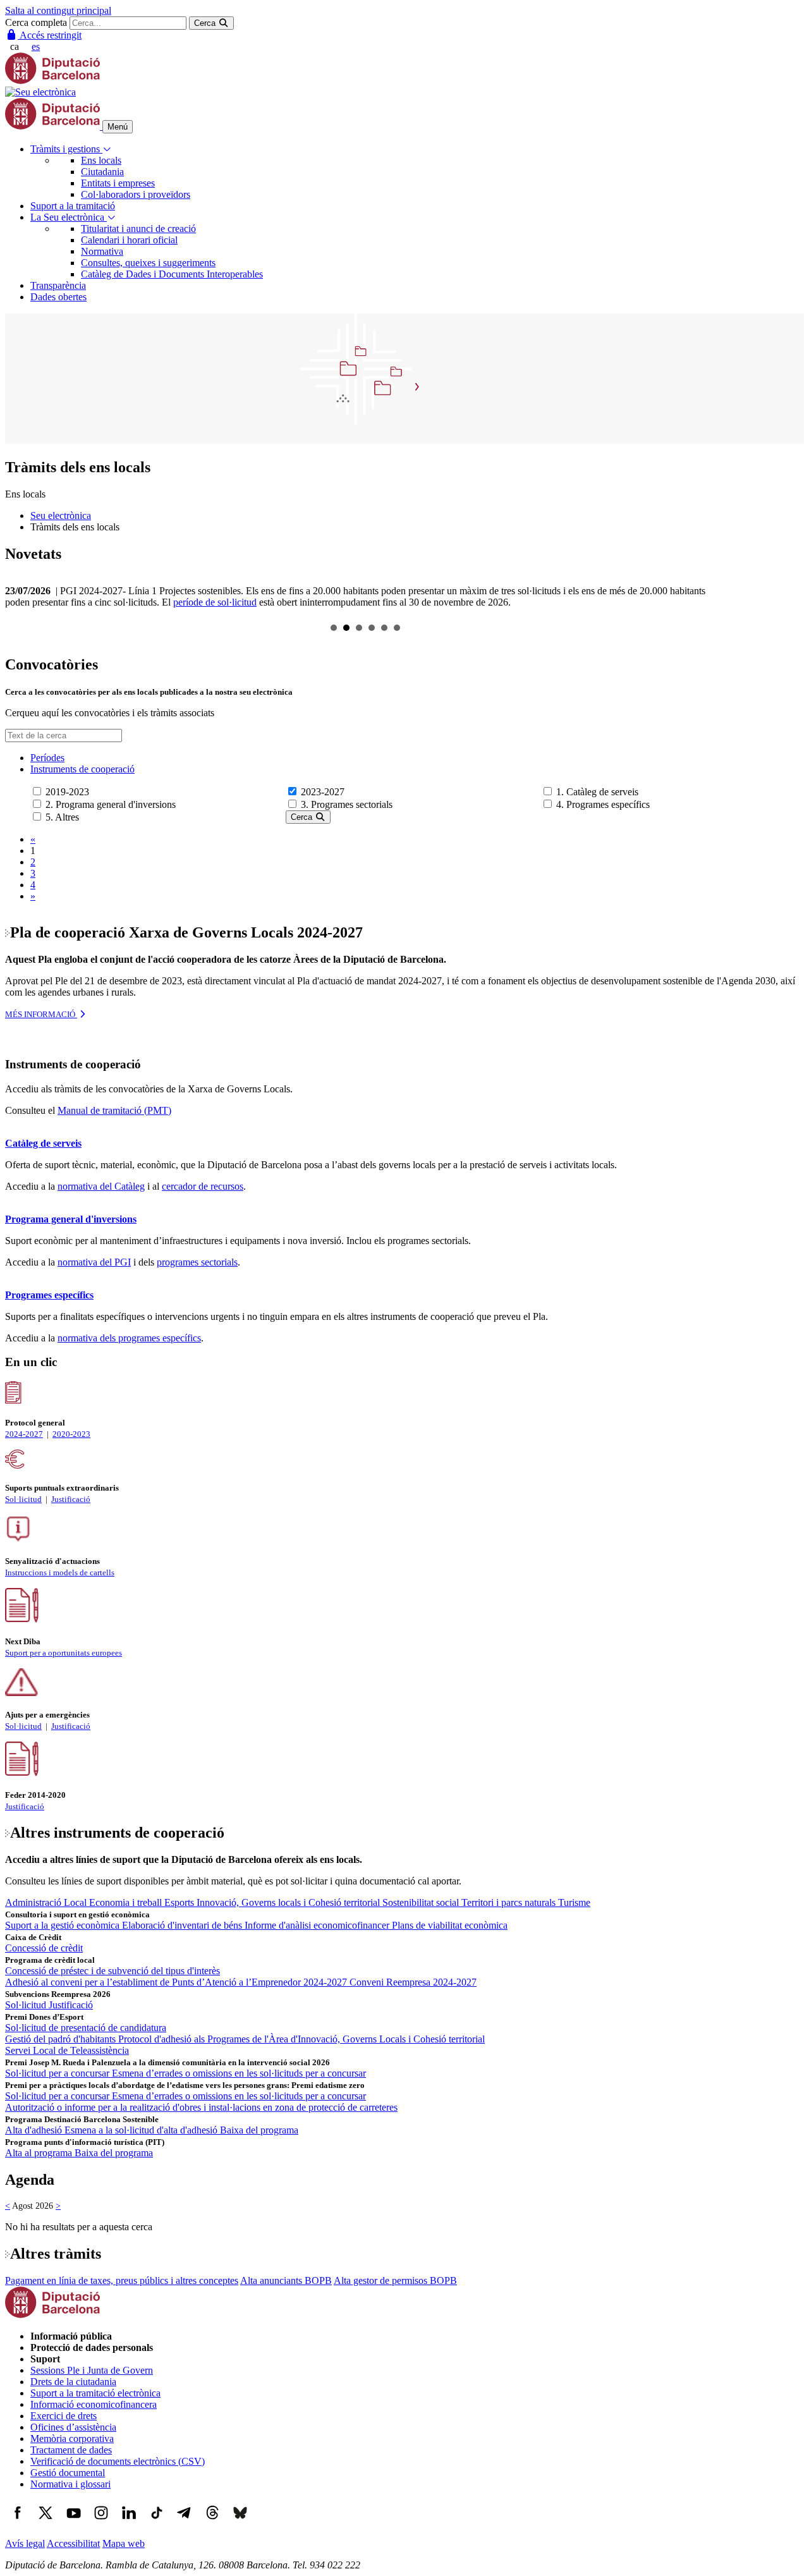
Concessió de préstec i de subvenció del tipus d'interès (113, 1971)
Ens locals (101, 160)
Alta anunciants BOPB (286, 2280)
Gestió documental (68, 2473)
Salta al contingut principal (58, 10)
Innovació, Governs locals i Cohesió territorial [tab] (289, 1902)
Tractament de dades (71, 2450)
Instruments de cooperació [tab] (82, 769)
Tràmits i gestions (66, 149)
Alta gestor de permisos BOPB (395, 2280)
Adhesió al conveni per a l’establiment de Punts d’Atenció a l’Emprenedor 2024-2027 (177, 1982)
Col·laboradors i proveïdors (136, 194)
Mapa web (124, 2543)
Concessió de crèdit (44, 1948)
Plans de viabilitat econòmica (450, 1925)
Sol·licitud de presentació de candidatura (86, 2028)
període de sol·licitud (215, 602)
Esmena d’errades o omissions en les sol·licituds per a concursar (239, 2073)
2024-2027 (24, 1434)
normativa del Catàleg (101, 1186)
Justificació (71, 1499)
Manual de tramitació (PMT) (114, 1110)
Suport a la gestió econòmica (64, 1925)
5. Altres (62, 817)
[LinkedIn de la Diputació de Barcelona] (129, 2522)
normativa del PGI (94, 1262)
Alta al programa (40, 2153)
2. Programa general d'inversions (111, 804)
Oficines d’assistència (73, 2427)
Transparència (58, 285)
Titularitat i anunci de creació (138, 229)
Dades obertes (58, 297)
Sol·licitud (23, 1499)
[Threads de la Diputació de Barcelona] (212, 2522)
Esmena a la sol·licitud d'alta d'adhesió (142, 2130)
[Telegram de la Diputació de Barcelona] (185, 2522)
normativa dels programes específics (129, 1338)
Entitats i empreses (118, 183)
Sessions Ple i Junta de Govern (92, 2370)
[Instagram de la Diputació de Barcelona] (101, 2522)
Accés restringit (50, 35)
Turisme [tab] (574, 1902)
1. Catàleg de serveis (597, 792)
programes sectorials (197, 1262)
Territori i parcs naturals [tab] (510, 1902)
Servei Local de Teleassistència (67, 2050)
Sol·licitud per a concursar (58, 2073)
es (36, 46)
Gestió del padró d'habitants (62, 2039)
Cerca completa (36, 22)
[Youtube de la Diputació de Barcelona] (73, 2522)
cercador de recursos (203, 1186)
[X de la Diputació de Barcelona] (46, 2522)
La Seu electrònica (69, 217)
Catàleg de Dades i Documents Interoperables (172, 274)
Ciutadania (102, 172)
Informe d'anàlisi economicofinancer (318, 1925)
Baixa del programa (259, 2130)
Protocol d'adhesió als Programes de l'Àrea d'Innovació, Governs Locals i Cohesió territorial (301, 2039)
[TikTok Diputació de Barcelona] (157, 2522)
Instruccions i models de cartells (60, 1572)
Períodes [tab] (47, 758)
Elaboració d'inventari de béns (183, 1925)
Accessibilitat (73, 2543)
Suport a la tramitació (73, 206)
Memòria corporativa (72, 2439)
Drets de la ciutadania (73, 2382)
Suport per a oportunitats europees (64, 1653)
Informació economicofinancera (94, 2404)
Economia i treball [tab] (127, 1902)
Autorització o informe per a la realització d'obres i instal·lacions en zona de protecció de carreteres (201, 2107)
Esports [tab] (180, 1902)
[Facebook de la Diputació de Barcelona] (18, 2522)
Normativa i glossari (70, 2484)
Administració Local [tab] (47, 1902)
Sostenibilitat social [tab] (422, 1902)
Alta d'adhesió (35, 2130)
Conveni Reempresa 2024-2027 (413, 1982)
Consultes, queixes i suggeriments (148, 263)
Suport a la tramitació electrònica (95, 2393)
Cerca (303, 817)
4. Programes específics (603, 804)
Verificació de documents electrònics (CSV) (118, 2461)
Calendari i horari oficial (129, 240)
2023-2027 (323, 792)
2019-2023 (67, 792)
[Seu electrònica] (40, 92)
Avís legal (25, 2543)
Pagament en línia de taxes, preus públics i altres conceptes (122, 2280)
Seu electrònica (61, 516)
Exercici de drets (64, 2416)
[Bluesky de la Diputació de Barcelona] (240, 2522)
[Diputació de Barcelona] (52, 81)
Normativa (102, 251)
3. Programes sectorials (347, 804)
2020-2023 (71, 1434)
